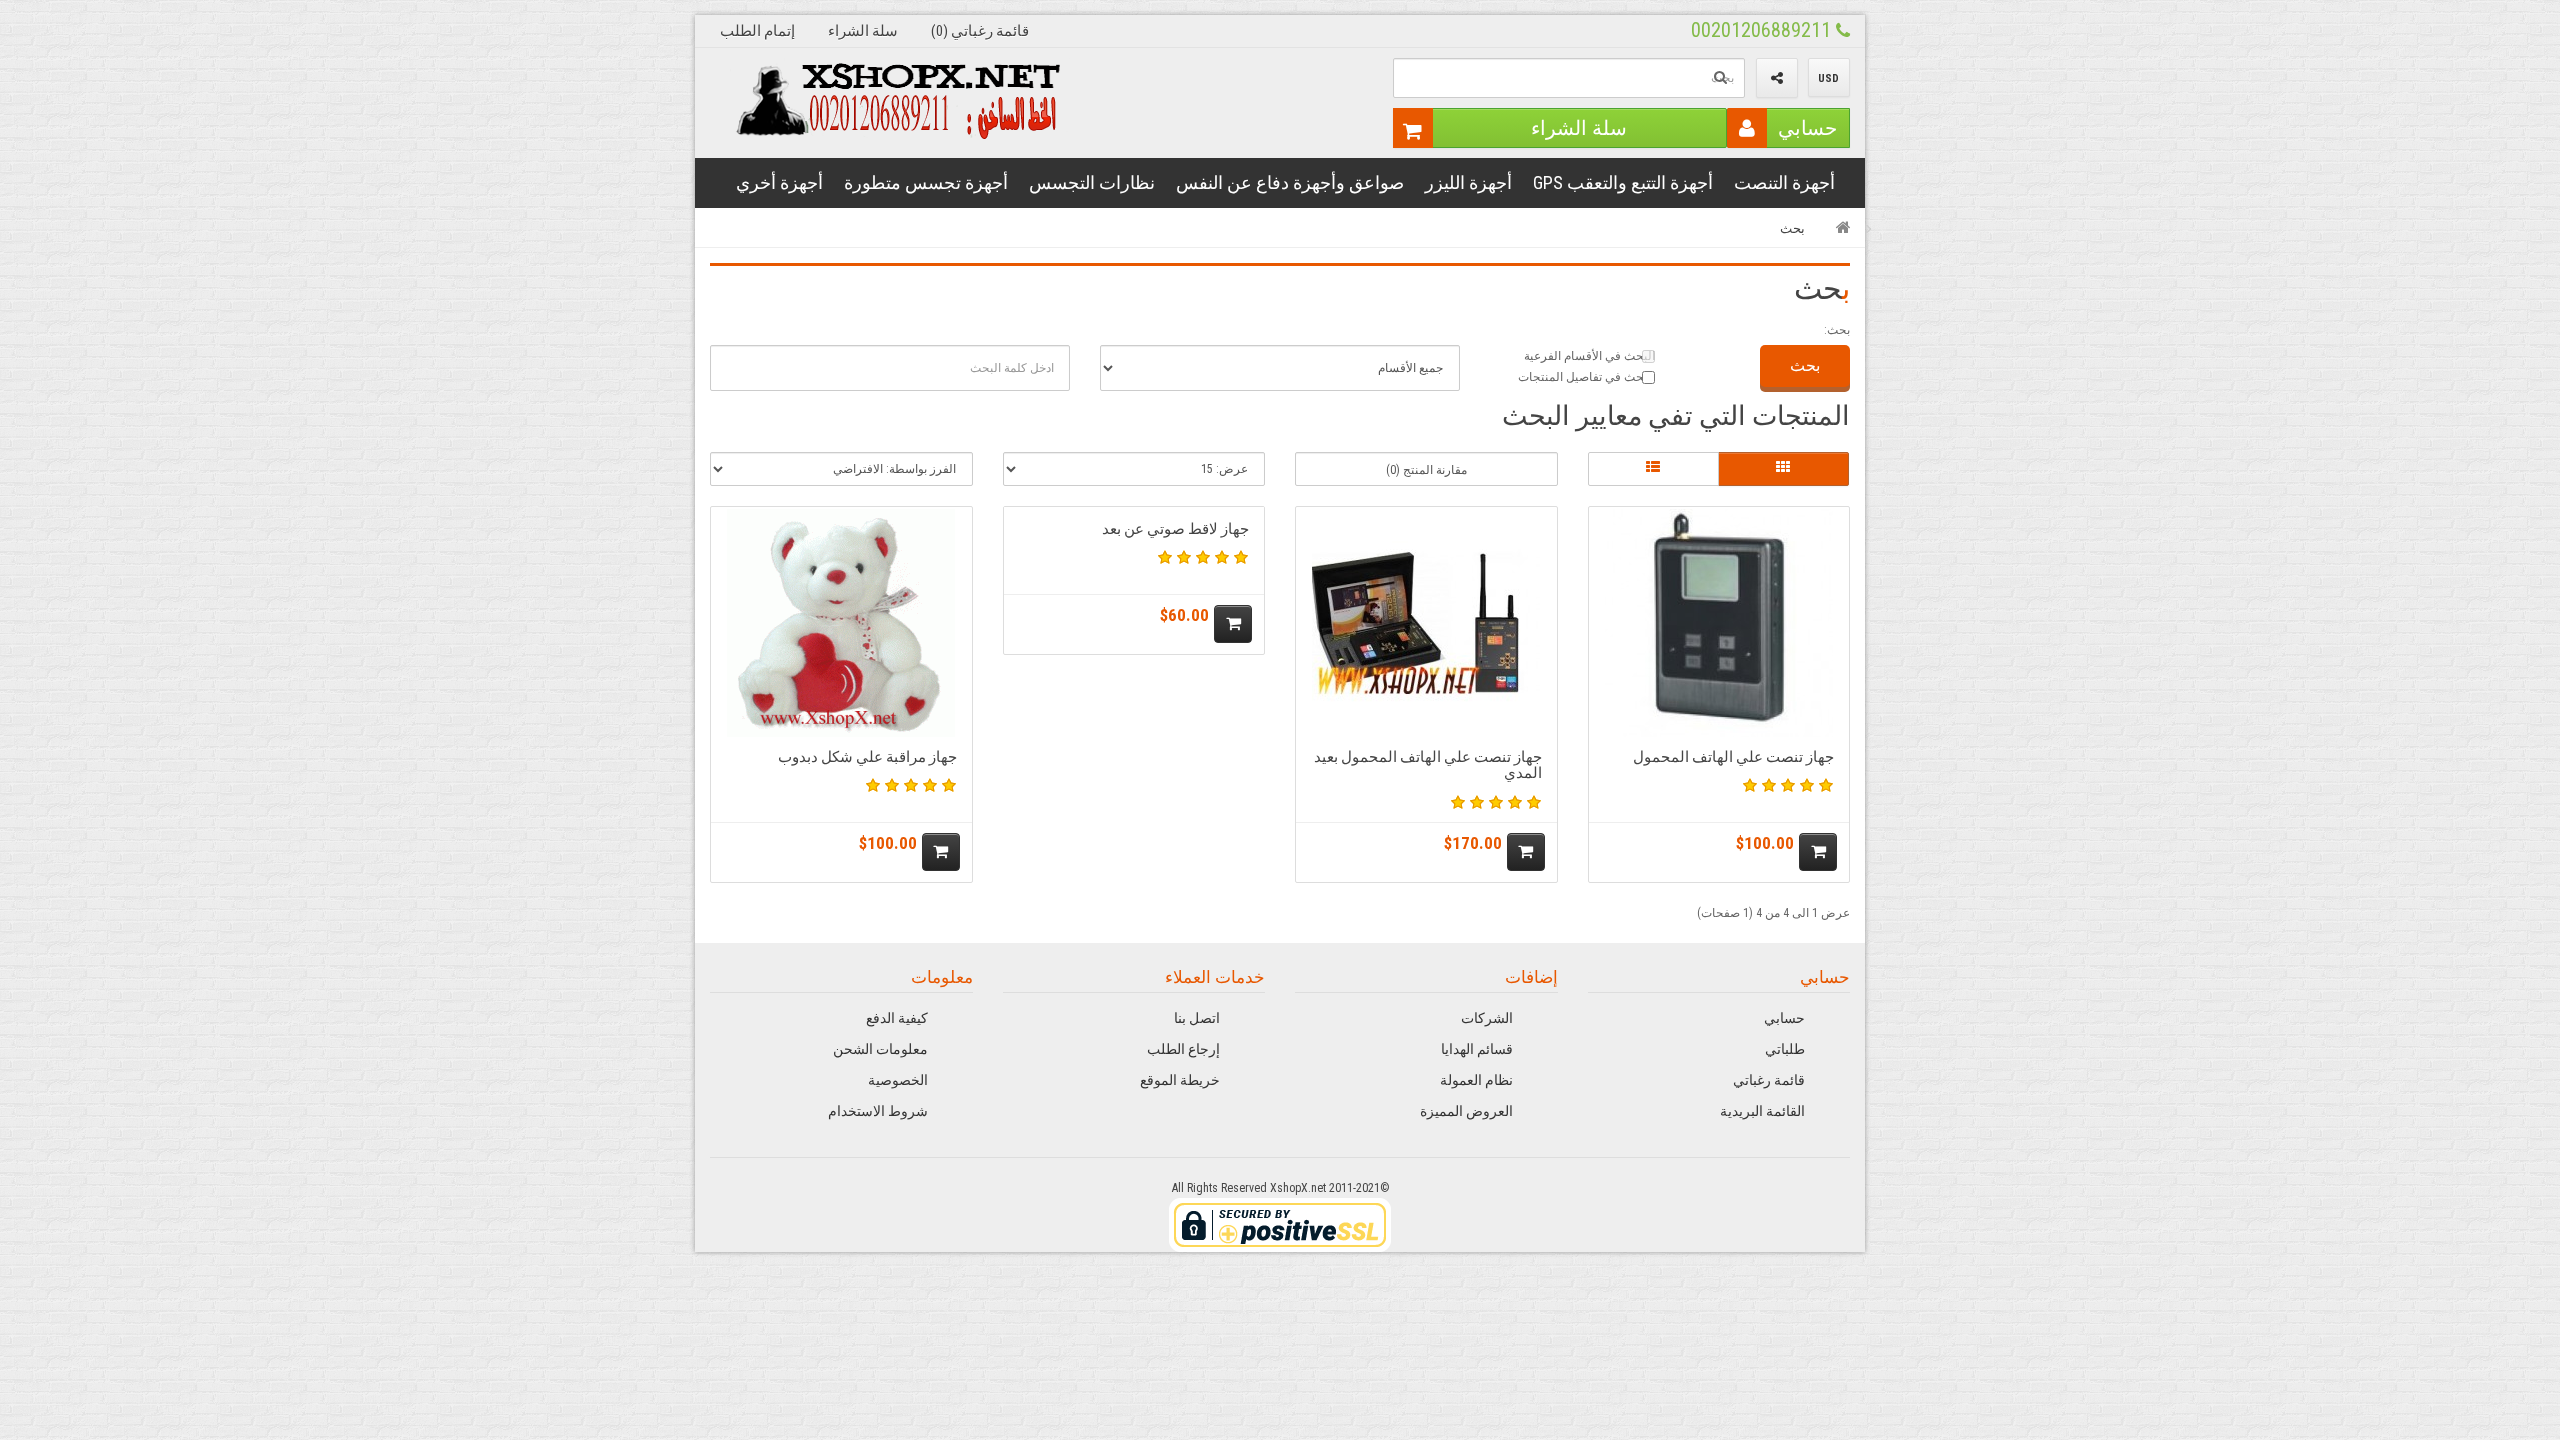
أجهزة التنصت (1784, 182)
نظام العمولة (1476, 1080)
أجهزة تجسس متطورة (926, 182)
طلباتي (1785, 1049)
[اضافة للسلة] (1818, 852)
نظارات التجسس (1092, 182)
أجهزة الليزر (1468, 182)
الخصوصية (898, 1080)
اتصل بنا (1197, 1018)
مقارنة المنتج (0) (1426, 470)
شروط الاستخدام (878, 1111)
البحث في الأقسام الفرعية (1589, 356)
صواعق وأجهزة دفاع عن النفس (1290, 182)
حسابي (1807, 128)
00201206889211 (1763, 30)
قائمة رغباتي (1769, 1080)
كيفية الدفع (897, 1018)
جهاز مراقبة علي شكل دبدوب (867, 757)
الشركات (1487, 1018)
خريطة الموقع (1180, 1080)
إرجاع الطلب (1183, 1049)
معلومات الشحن (880, 1049)
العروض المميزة (1466, 1111)
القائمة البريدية (1762, 1111)
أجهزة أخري (779, 182)
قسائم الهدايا (1477, 1049)
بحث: (1837, 330)
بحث (1792, 228)
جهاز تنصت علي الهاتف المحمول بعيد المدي (1428, 765)
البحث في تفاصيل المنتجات (1586, 377)
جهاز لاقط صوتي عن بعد (1175, 529)
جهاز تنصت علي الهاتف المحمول (1733, 757)
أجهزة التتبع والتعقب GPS (1623, 182)
